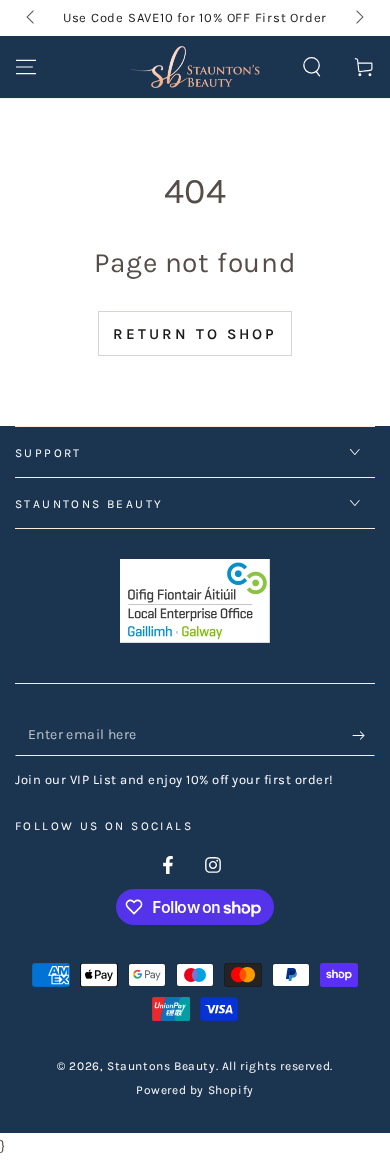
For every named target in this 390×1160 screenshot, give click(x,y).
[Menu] (26, 67)
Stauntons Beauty (161, 1066)
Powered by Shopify (195, 1090)
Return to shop (195, 334)
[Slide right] (358, 18)
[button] (312, 67)
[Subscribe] (363, 736)
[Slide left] (32, 18)
